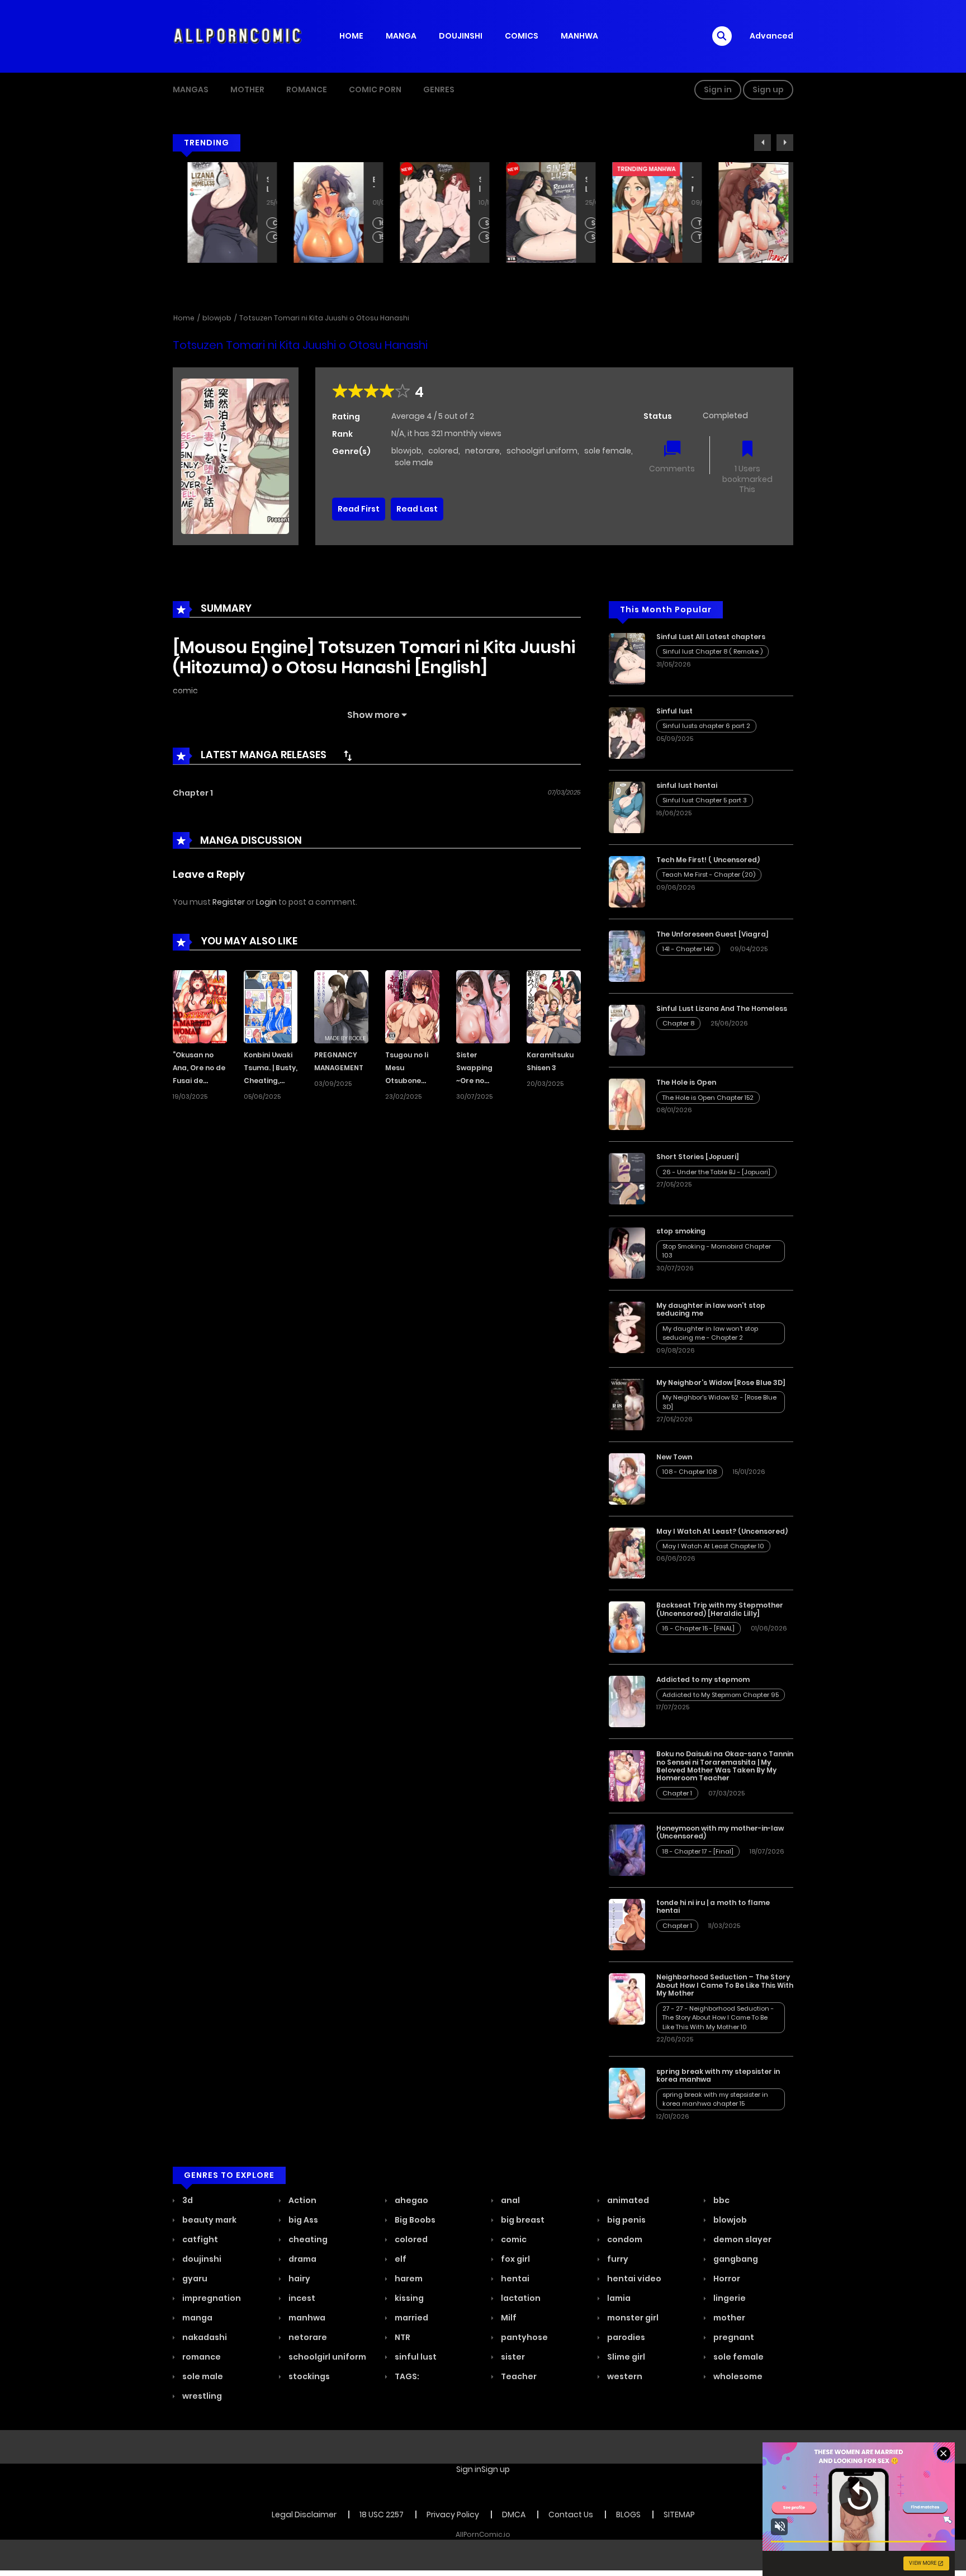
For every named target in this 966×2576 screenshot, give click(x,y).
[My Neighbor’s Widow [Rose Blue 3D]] (627, 1404)
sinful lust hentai (687, 785)
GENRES (439, 89)
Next (785, 143)
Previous (763, 143)
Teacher (518, 2376)
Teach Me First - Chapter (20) (686, 223)
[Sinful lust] (627, 732)
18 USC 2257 (382, 2514)
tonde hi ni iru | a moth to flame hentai (713, 1906)
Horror (726, 2279)
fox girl (515, 2259)
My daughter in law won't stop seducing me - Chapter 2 (710, 1333)
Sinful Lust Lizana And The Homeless (253, 185)
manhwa (306, 2318)
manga (196, 2318)
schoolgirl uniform (542, 451)
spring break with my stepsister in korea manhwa (718, 2075)
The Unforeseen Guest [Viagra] (712, 934)
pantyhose (524, 2337)
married (411, 2318)
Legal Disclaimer (304, 2514)
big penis (626, 2220)
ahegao (411, 2200)
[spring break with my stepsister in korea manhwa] (627, 2093)
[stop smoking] (627, 1252)
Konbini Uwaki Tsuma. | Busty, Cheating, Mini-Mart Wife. (271, 1080)
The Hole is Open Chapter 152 (708, 1098)
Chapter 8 (261, 223)
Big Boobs (414, 2220)
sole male (414, 462)
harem (408, 2279)
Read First (359, 509)
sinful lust (415, 2357)
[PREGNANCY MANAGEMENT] (341, 1006)
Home (184, 318)
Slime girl (625, 2357)
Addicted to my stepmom (703, 1679)
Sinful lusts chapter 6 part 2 (473, 223)
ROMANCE (307, 89)
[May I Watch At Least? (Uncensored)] (627, 1552)
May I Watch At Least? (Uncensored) (784, 185)
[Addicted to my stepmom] (627, 1701)
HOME (351, 36)
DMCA (514, 2514)
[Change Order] (348, 755)
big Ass (302, 2220)
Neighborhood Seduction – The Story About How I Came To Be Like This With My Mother (725, 1985)
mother (728, 2318)
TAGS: (406, 2376)
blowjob (217, 318)
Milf (508, 2318)
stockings (308, 2376)
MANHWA (579, 36)
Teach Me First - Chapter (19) (686, 237)
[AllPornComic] (238, 36)
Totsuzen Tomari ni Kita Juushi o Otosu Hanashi (324, 318)
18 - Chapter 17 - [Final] (698, 1851)
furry (617, 2259)
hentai (514, 2279)
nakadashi (204, 2337)
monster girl (632, 2318)
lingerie (729, 2298)
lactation (520, 2298)
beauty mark (209, 2220)
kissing (408, 2298)
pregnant (733, 2337)
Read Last (417, 509)
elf (400, 2259)
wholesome (737, 2376)
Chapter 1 (193, 793)
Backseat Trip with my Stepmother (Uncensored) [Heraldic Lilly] (359, 185)
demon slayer (742, 2239)
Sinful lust (465, 185)
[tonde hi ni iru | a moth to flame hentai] (627, 1924)
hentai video (633, 2279)
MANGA (401, 36)
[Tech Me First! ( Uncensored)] (627, 881)
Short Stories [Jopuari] (698, 1157)
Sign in (718, 89)
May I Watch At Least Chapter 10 (792, 223)
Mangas (191, 89)
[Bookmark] (747, 450)
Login (266, 902)
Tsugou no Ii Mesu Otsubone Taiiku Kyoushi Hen (410, 1080)
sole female (608, 451)
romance (201, 2357)
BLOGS (628, 2514)
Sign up (768, 89)
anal (510, 2200)
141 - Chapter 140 (688, 949)
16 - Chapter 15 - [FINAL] (367, 223)
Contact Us (571, 2514)
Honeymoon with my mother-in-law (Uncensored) (720, 1832)
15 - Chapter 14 (367, 237)
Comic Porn (375, 89)
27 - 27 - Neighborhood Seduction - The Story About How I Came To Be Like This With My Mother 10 (718, 2018)
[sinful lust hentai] (627, 807)
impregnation (211, 2298)
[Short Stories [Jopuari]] (627, 1178)
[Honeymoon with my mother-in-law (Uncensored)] (627, 1850)
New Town (674, 1457)
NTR (402, 2337)
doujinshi (201, 2259)
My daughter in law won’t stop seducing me (711, 1309)
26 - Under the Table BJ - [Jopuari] (716, 1172)
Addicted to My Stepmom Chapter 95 (721, 1695)
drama (302, 2259)
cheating (307, 2239)
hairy (299, 2279)
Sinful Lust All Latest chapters (571, 185)
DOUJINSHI (461, 36)
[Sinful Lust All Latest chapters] (627, 658)
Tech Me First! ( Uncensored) (678, 185)
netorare (482, 451)
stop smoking (681, 1231)
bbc (721, 2200)
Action (302, 2200)
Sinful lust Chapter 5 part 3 (705, 800)
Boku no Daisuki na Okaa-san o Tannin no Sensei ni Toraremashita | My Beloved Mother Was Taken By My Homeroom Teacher (725, 1766)
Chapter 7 (261, 237)
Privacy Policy (453, 2514)
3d (187, 2200)
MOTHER (247, 89)
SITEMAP (679, 2514)
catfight (199, 2239)
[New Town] (627, 1478)
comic (185, 691)
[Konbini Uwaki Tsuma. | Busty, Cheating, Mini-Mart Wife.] (271, 1006)
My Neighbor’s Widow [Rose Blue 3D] (721, 1382)
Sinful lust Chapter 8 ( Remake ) (579, 223)
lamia (618, 2298)
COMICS (522, 36)
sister (512, 2357)
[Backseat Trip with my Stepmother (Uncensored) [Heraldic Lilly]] (627, 1627)
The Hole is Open (686, 1082)
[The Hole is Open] (627, 1104)
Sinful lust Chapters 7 (473, 237)
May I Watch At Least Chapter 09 (792, 237)
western (624, 2376)
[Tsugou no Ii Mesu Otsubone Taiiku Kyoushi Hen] (412, 1006)
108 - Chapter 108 (690, 1472)
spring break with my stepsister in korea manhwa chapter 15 (715, 2099)
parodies (625, 2337)
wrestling (201, 2396)
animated (627, 2200)
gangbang (735, 2259)
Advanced (771, 36)
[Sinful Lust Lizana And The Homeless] (627, 1029)
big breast (522, 2220)
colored (443, 451)
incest (301, 2298)
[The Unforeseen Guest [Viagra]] (627, 956)
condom (624, 2239)
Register (229, 902)
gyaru (194, 2279)
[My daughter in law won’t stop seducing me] (627, 1327)
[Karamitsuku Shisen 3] (554, 1006)
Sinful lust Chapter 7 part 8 (579, 237)
